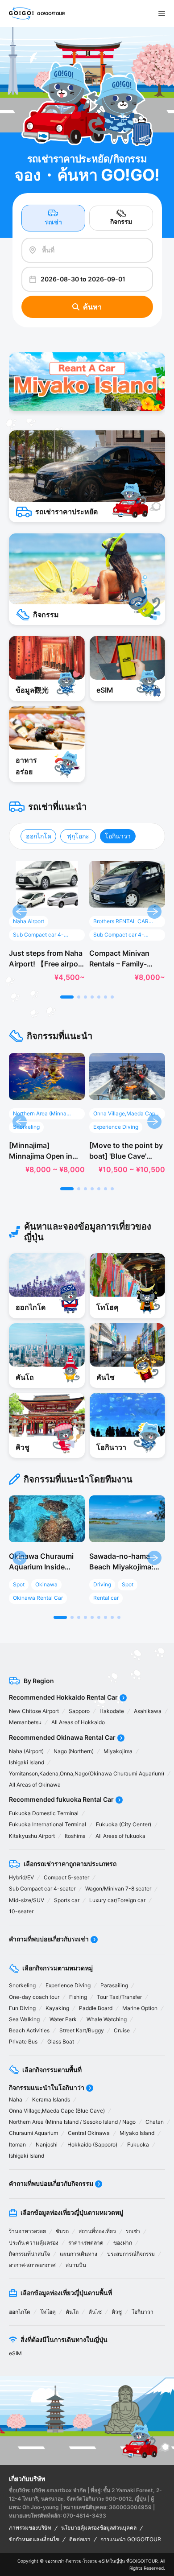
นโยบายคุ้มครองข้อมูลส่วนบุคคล (99, 2528)
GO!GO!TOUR (143, 2561)
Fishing (78, 1997)
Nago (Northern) (74, 1751)
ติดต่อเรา (80, 2539)
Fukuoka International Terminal (48, 1824)
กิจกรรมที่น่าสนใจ (29, 2254)
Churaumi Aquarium (33, 2133)
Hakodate (112, 1711)
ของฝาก (123, 2243)
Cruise (122, 2030)
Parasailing (114, 1985)
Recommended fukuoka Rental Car (61, 1799)
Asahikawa (148, 1711)
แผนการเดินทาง (79, 2254)
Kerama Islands (51, 2099)
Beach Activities (29, 2030)
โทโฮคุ (48, 2312)
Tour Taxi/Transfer (119, 1997)
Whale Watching (107, 2019)
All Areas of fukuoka (120, 1836)
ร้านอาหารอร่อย (27, 2231)
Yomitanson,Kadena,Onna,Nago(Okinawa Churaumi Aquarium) (87, 1773)
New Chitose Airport (34, 1711)
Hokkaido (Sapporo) (92, 2145)
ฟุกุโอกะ (78, 836)
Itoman (17, 2145)
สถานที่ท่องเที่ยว (97, 2231)
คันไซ (95, 2312)
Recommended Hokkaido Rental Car (63, 1697)
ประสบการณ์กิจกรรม (131, 2254)
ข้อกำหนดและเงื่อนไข (34, 2539)
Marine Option (140, 2008)
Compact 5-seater (66, 1877)
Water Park (63, 2019)
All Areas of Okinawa (35, 1785)
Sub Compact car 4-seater (42, 1889)
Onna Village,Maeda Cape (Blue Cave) (57, 2111)
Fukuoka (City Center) (124, 1824)
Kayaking (57, 2008)
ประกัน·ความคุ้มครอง (34, 2243)
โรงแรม (90, 2561)
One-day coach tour (34, 1997)
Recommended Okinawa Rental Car (62, 1737)
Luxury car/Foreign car (117, 1900)
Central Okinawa (89, 2133)
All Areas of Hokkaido (78, 1722)
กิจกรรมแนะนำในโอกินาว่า (47, 2087)
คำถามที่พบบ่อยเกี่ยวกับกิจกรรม (51, 2183)
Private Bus (23, 2041)
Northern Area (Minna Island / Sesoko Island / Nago (72, 2122)
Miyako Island (137, 2133)
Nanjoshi (47, 2145)
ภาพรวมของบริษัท (30, 2528)
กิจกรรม (121, 221)
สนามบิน (76, 2265)
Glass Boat (61, 2041)
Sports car (67, 1900)
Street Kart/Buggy (82, 2030)
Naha (16, 2099)
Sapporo (79, 1711)
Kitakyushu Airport (32, 1836)
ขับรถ (62, 2231)
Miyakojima (118, 1751)
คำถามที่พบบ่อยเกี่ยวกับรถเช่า (49, 1939)
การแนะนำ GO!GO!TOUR (131, 2539)
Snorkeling (22, 1985)
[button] (67, 997)
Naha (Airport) (26, 1751)
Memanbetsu (25, 1722)
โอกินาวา (118, 836)
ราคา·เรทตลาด (86, 2243)
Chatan (155, 2122)
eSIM (15, 2353)
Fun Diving (22, 2008)
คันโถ (72, 2312)
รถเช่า (53, 222)
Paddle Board (96, 2008)
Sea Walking (24, 2019)
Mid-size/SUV (27, 1900)
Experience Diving (68, 1985)
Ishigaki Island (27, 1762)
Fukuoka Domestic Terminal (44, 1813)
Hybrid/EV (21, 1877)
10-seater (21, 1911)
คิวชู (117, 2312)
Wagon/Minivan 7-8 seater (118, 1889)
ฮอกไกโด (39, 836)
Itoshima (75, 1836)
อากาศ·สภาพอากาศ (32, 2265)
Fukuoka (138, 2145)
